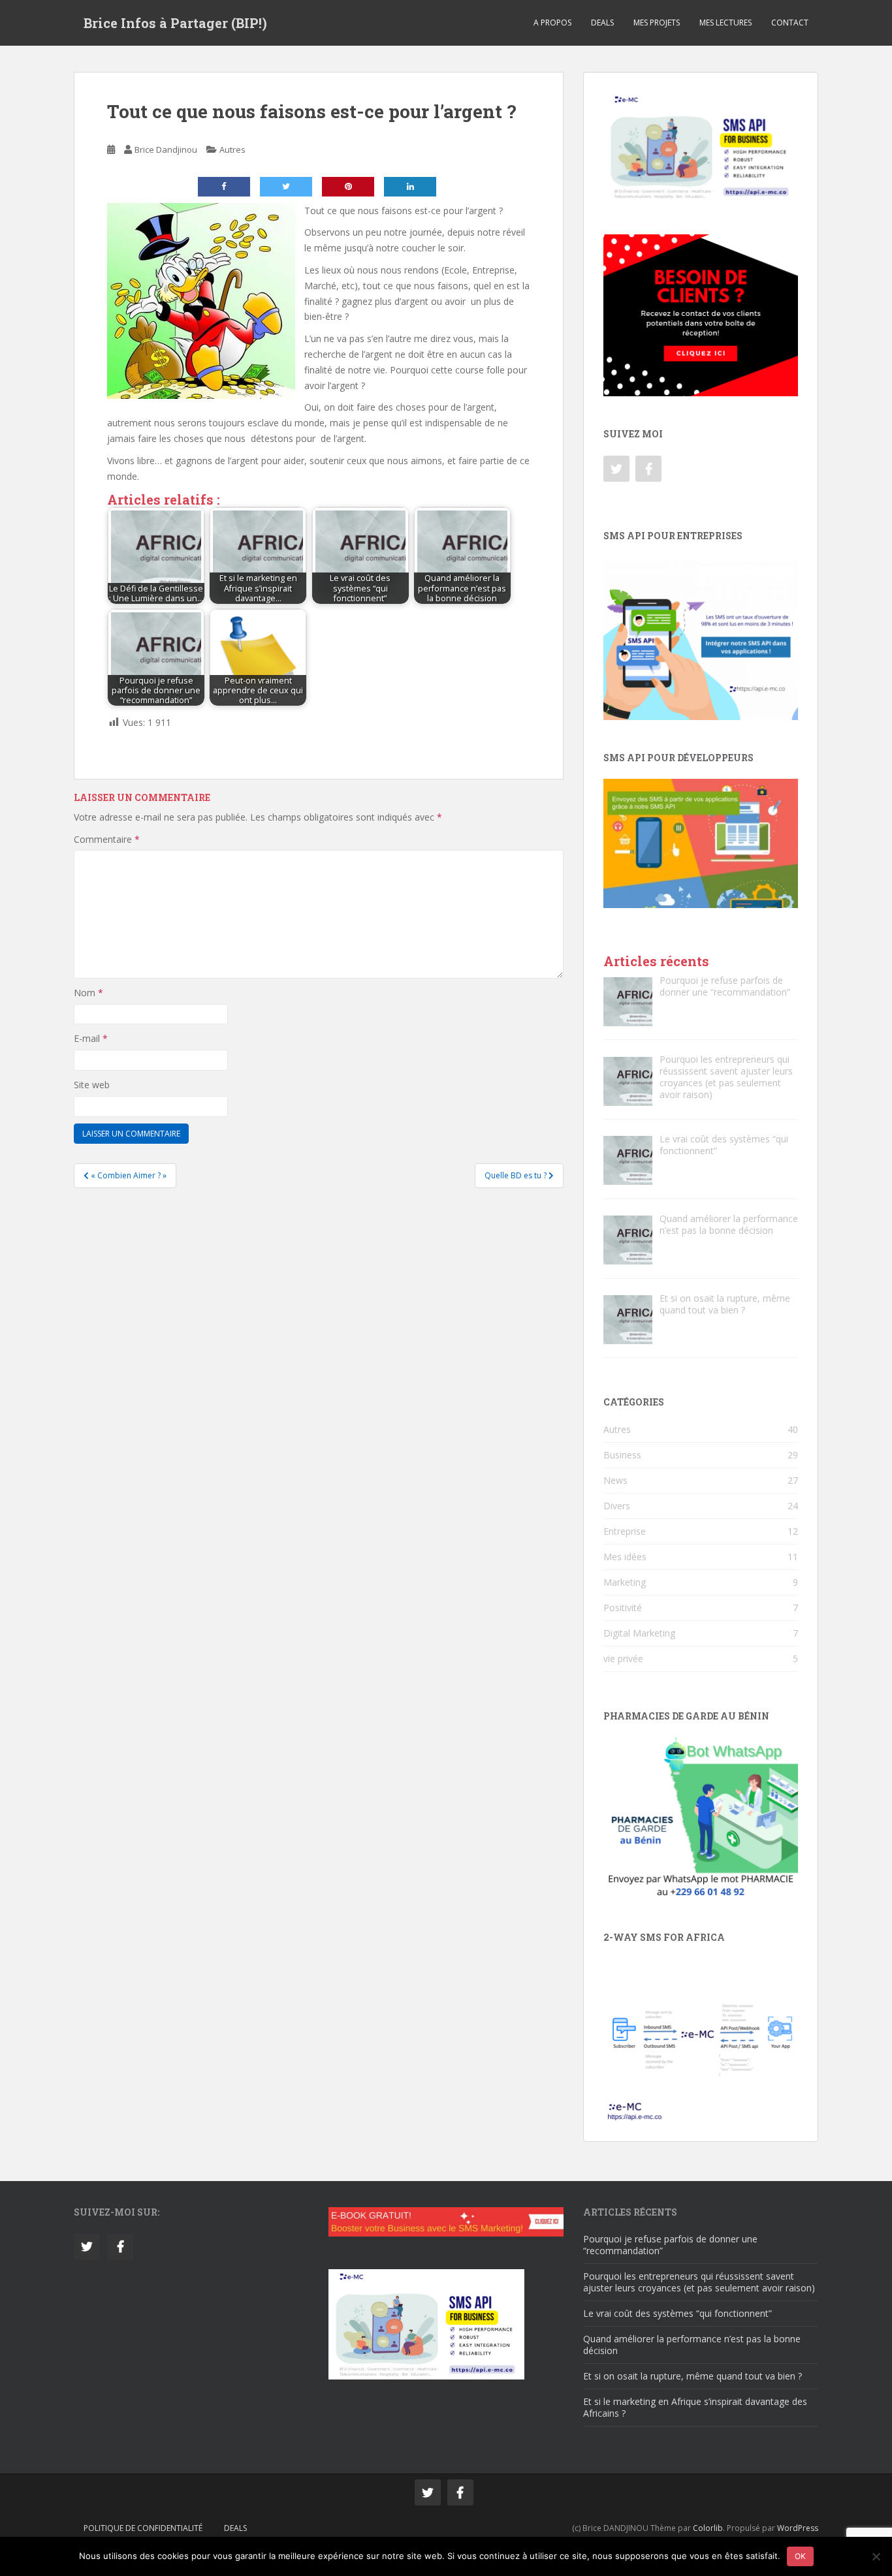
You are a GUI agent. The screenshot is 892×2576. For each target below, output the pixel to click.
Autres (232, 149)
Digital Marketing (639, 1633)
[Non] (876, 2556)
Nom (88, 993)
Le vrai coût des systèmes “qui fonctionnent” (677, 2313)
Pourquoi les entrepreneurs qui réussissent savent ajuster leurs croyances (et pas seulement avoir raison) (699, 2282)
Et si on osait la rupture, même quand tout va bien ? (693, 2376)
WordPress (798, 2528)
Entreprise (625, 1531)
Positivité (623, 1608)
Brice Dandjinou (166, 149)
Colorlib (708, 2528)
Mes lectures (725, 23)
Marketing (625, 1582)
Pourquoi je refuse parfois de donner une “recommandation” (670, 2245)
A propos (552, 23)
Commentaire (107, 839)
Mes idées (625, 1557)
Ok (800, 2556)
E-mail (91, 1038)
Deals (602, 23)
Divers (617, 1506)
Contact (790, 23)
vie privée (623, 1658)
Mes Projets (657, 23)
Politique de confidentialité (143, 2528)
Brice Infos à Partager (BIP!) (175, 23)
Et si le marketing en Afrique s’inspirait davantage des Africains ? (695, 2407)
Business (622, 1455)
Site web (92, 1085)
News (615, 1480)
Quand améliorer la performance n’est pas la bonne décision (692, 2345)
